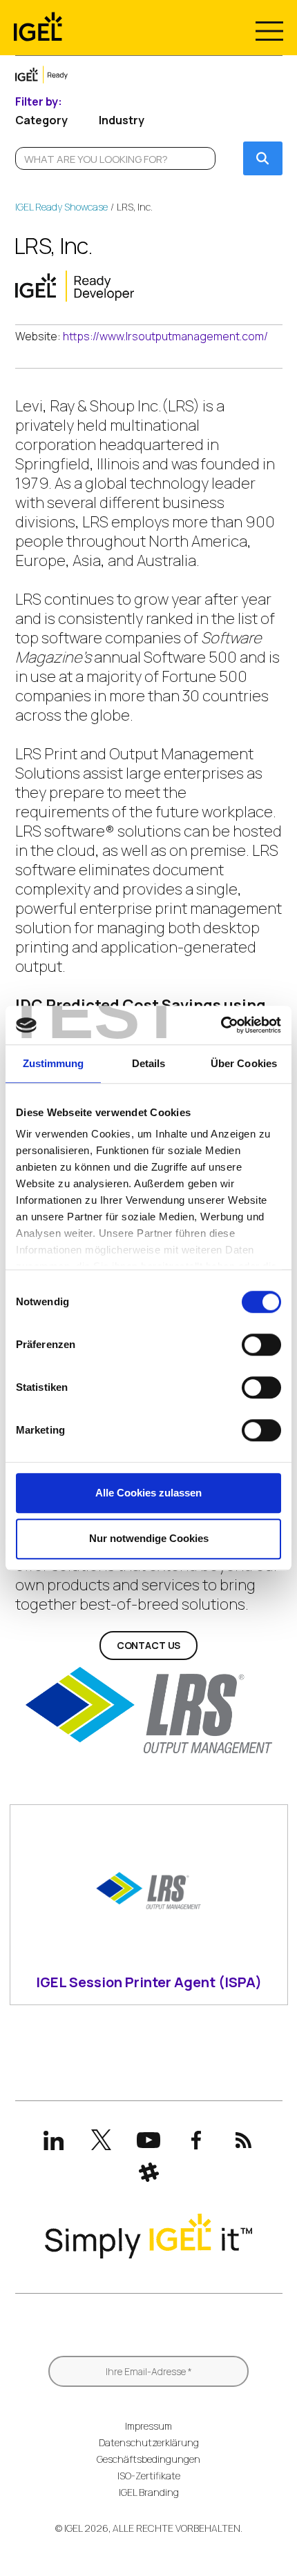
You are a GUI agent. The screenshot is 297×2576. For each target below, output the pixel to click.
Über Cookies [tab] (244, 1063)
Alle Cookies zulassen (148, 1493)
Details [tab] (149, 1063)
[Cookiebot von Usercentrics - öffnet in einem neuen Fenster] (221, 1025)
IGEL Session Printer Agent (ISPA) (149, 1982)
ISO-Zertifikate (149, 2476)
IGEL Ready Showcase (61, 207)
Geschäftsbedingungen (148, 2459)
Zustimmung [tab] (54, 1063)
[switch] (261, 1345)
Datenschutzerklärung (149, 2442)
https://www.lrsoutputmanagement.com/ (165, 336)
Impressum (148, 2426)
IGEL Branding (149, 2492)
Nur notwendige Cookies (149, 1538)
